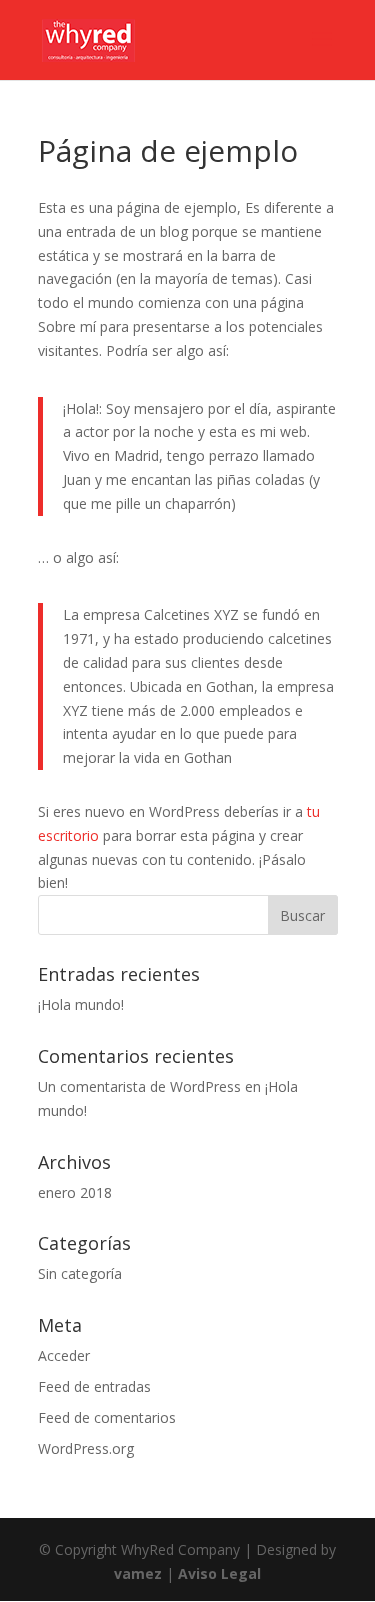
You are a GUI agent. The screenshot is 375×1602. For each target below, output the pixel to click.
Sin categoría (80, 1273)
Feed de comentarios (107, 1417)
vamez (138, 1573)
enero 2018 (75, 1192)
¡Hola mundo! (81, 1004)
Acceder (64, 1355)
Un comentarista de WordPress (139, 1086)
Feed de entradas (94, 1386)
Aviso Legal (219, 1573)
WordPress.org (86, 1448)
